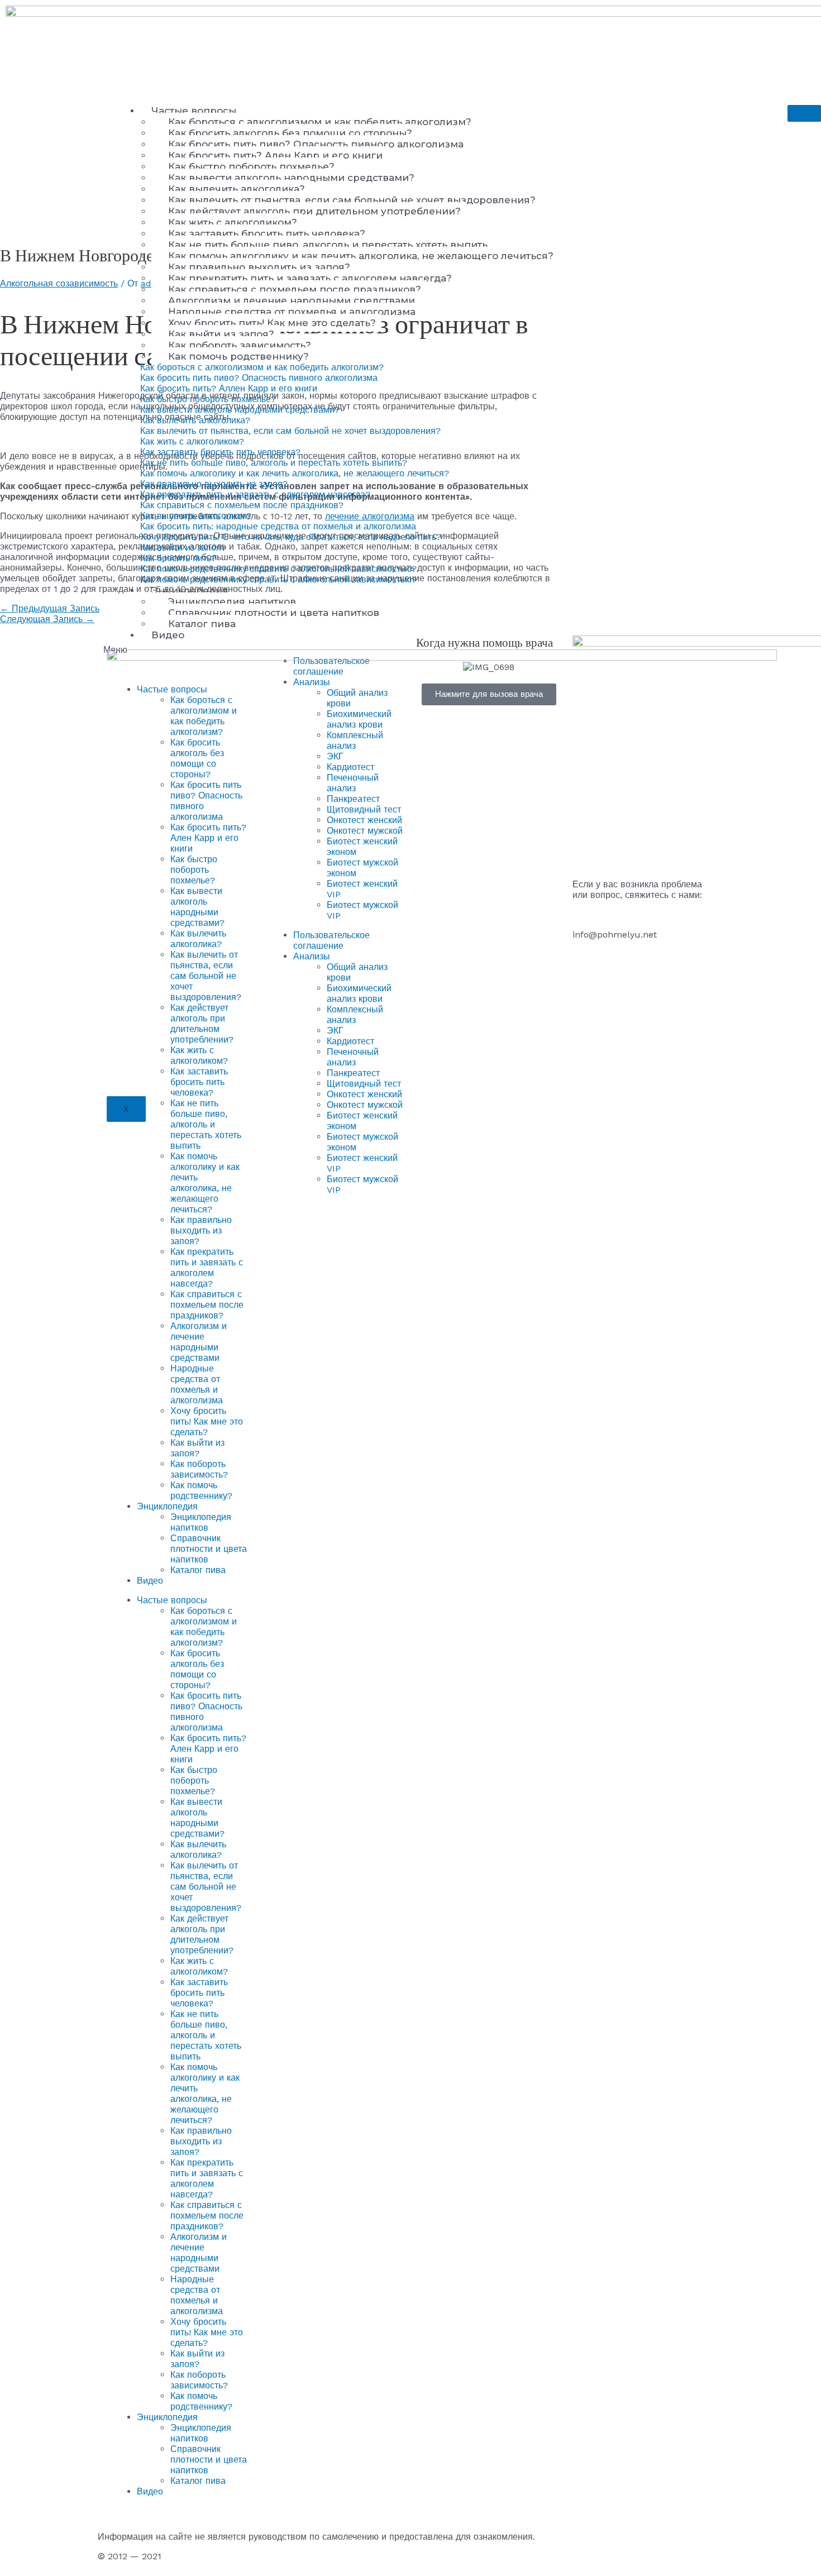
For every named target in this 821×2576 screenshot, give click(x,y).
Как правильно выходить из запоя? (259, 267)
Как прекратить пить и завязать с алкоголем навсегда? (310, 278)
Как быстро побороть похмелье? (251, 166)
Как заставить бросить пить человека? (267, 233)
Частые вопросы (194, 111)
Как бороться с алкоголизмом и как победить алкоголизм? (320, 122)
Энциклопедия (190, 590)
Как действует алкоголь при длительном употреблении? (314, 211)
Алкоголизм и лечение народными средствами (292, 300)
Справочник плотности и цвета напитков (274, 613)
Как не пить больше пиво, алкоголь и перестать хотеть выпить (328, 245)
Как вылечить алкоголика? (237, 189)
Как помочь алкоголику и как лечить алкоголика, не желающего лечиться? (361, 256)
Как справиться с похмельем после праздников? (295, 289)
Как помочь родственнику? (238, 356)
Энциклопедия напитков (232, 601)
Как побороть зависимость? (240, 345)
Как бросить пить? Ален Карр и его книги (275, 155)
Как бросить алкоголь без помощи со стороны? (290, 133)
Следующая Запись (47, 619)
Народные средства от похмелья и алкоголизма (292, 312)
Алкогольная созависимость (59, 283)
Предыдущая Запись (50, 608)
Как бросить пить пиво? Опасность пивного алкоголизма (316, 144)
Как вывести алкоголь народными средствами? (291, 178)
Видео (168, 635)
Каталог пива (202, 624)
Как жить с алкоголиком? (233, 222)
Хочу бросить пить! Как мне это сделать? (272, 323)
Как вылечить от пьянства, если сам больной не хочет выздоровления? (352, 200)
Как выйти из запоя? (221, 334)
